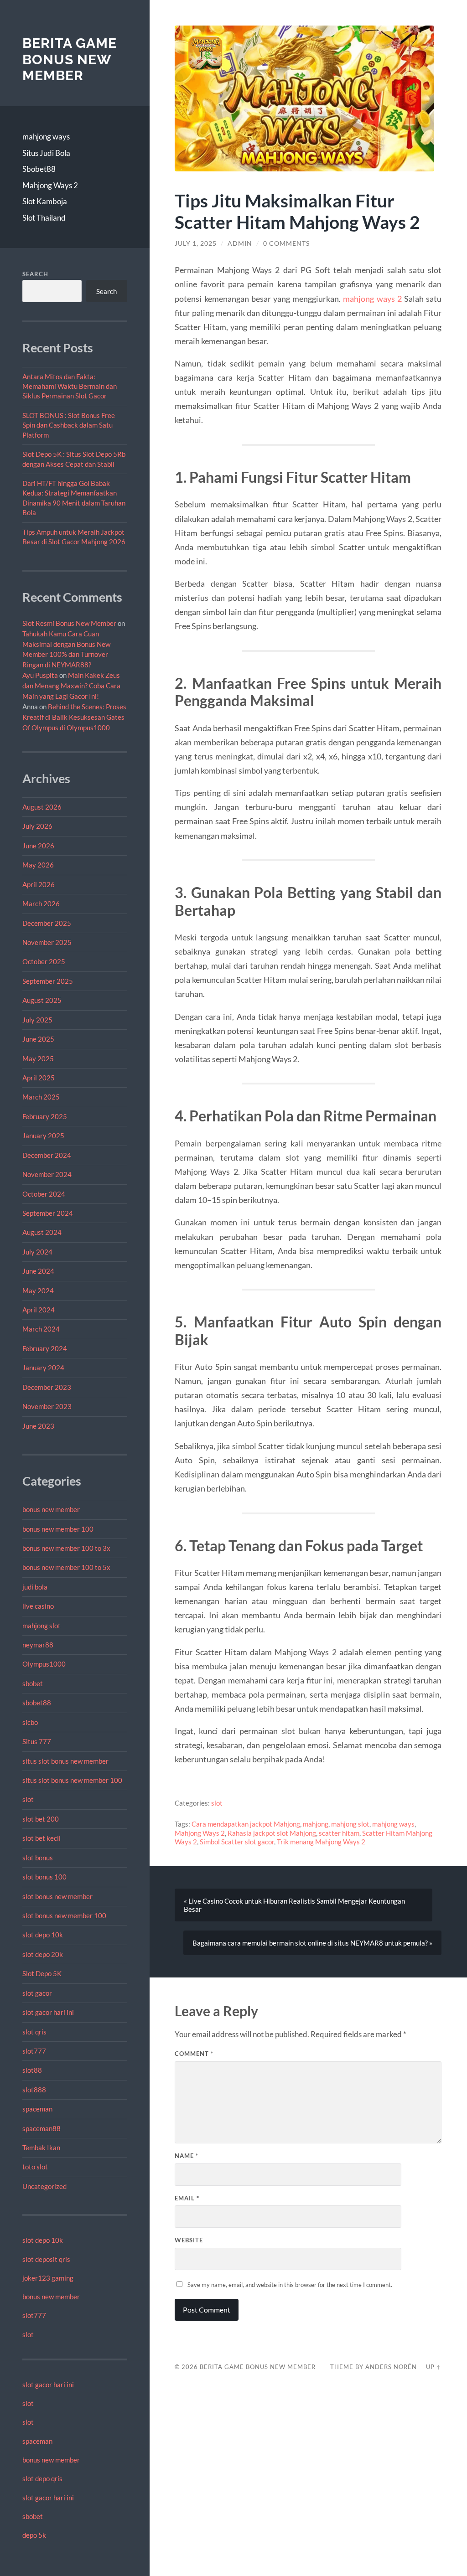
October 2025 (44, 961)
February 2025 (45, 1116)
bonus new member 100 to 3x (66, 1548)
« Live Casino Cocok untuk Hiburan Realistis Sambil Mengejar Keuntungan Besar (294, 1905)
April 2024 (39, 1310)
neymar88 (38, 1645)
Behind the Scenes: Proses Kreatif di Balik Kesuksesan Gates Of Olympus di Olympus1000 (74, 717)
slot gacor (37, 1993)
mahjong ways (46, 137)
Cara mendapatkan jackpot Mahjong (246, 1824)
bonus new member (51, 1509)
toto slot (35, 2167)
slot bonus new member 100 (64, 1915)
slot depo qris (42, 2478)
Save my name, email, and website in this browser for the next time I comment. (290, 2285)
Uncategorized (44, 2186)
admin (240, 243)
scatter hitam (339, 1833)
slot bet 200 (41, 1819)
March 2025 (41, 1097)
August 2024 (42, 1232)
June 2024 (38, 1271)
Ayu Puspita (40, 675)
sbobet (33, 1683)
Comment (194, 2054)
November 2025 (47, 942)
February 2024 (45, 1348)
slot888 (34, 2090)
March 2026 (41, 903)
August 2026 (42, 807)
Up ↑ (434, 2367)
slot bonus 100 (44, 1877)
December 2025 (47, 923)
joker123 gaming (48, 2278)
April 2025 (39, 1078)
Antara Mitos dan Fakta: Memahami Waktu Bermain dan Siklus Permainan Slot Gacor (70, 386)
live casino (38, 1606)
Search (35, 274)
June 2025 (38, 1039)
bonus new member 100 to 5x (66, 1567)
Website (189, 2240)
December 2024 (47, 1155)
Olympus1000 (44, 1664)
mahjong (316, 1824)
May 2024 (38, 1291)
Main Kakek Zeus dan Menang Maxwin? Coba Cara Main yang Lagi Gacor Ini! (71, 686)
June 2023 (38, 1426)
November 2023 (47, 1406)
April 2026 (39, 884)
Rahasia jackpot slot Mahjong (272, 1833)
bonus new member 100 (58, 1529)
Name (187, 2156)
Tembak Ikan (41, 2148)
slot (28, 1799)
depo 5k (34, 2535)
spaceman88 (42, 2128)
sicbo (30, 1722)
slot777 (34, 2051)
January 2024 (43, 1368)
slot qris (34, 2032)
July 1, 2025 (196, 243)
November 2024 (47, 1174)
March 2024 (41, 1329)
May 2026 (38, 865)
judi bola (35, 1587)
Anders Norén (391, 2367)
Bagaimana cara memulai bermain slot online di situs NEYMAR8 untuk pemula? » (312, 1943)
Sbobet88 (39, 169)
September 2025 (48, 981)
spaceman (37, 2109)
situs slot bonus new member (65, 1761)
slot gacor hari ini (48, 2012)
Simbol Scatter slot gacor (237, 1842)
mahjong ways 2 (372, 299)
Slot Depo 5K (42, 1973)
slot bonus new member (57, 1896)
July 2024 (37, 1252)
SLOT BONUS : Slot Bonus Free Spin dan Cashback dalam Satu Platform (69, 425)
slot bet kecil (42, 1838)
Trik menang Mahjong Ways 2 (321, 1842)
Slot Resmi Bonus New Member (69, 623)
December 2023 (47, 1387)
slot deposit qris (46, 2259)
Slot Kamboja (45, 201)
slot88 (32, 2070)
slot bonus (38, 1858)
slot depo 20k (43, 1954)
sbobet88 (37, 1703)
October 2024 (44, 1194)
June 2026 (38, 846)
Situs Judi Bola (46, 153)
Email (187, 2198)
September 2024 (48, 1213)
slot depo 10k (43, 1935)
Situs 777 (37, 1741)
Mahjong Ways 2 (50, 185)
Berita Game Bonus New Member (70, 59)
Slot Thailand (44, 218)
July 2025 (37, 1020)
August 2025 (42, 1000)
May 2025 (38, 1058)
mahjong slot (42, 1626)
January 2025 (43, 1136)
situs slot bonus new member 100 (72, 1780)
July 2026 (37, 826)
